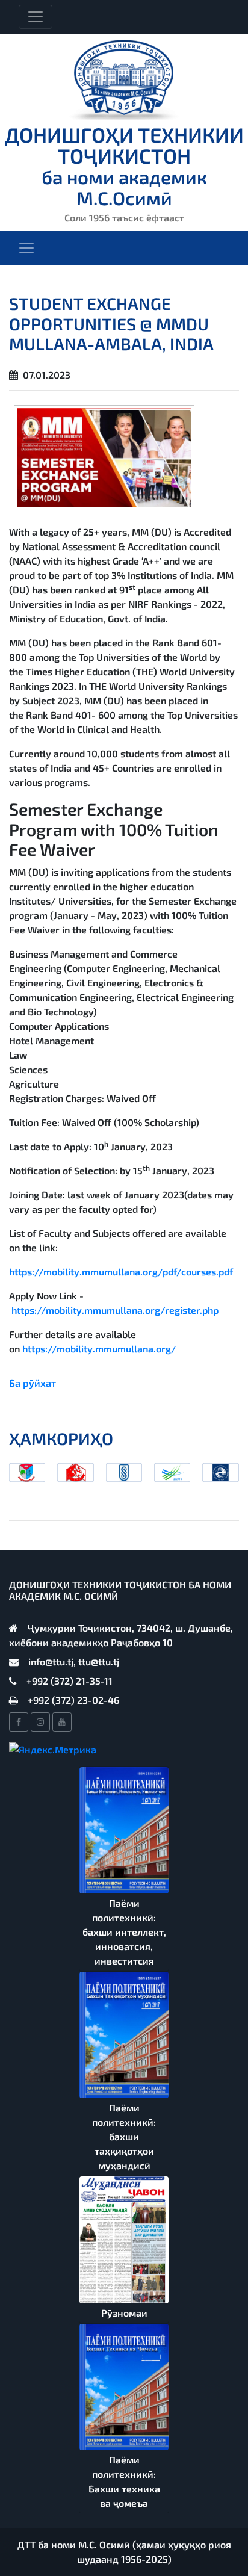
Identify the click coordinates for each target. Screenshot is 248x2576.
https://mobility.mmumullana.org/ (99, 1348)
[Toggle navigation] (36, 17)
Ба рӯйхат (33, 1383)
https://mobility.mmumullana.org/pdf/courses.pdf (121, 1271)
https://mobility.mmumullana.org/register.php (115, 1310)
